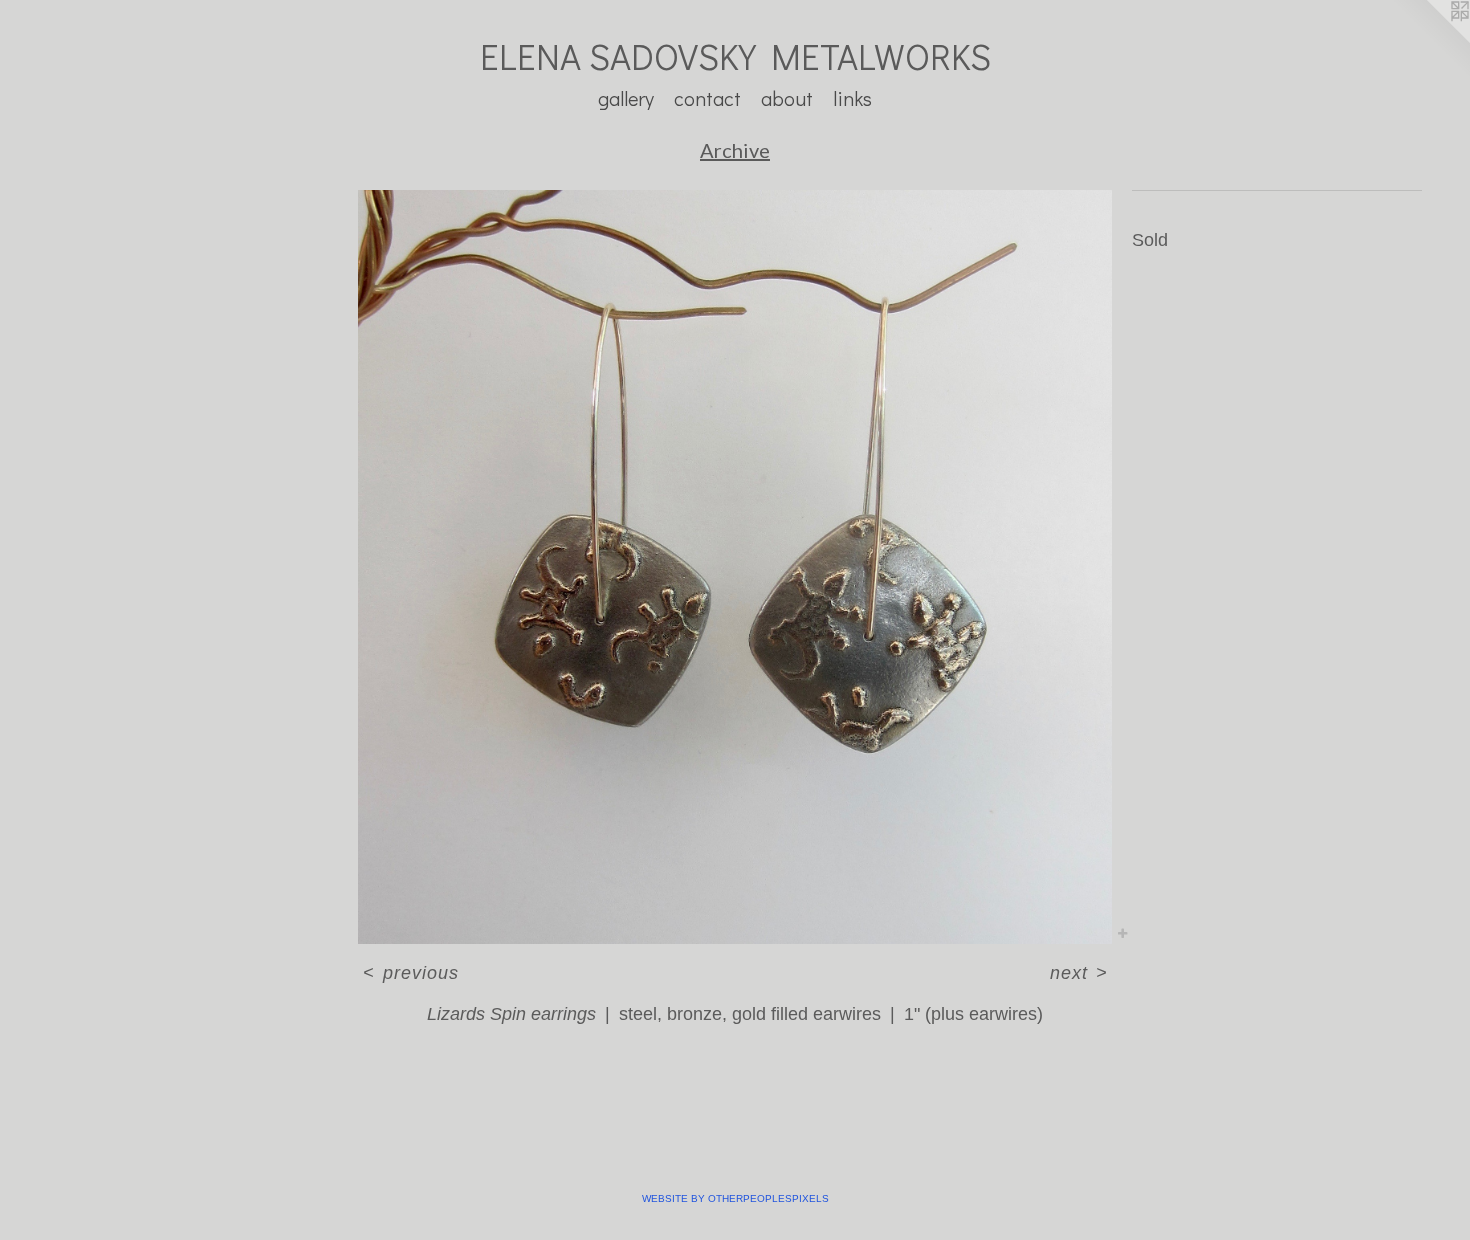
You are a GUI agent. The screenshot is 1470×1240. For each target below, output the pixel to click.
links (852, 98)
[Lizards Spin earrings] (735, 567)
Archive (735, 150)
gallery (626, 98)
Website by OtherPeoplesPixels (735, 1198)
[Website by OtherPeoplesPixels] (1430, 40)
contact (707, 98)
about (787, 98)
